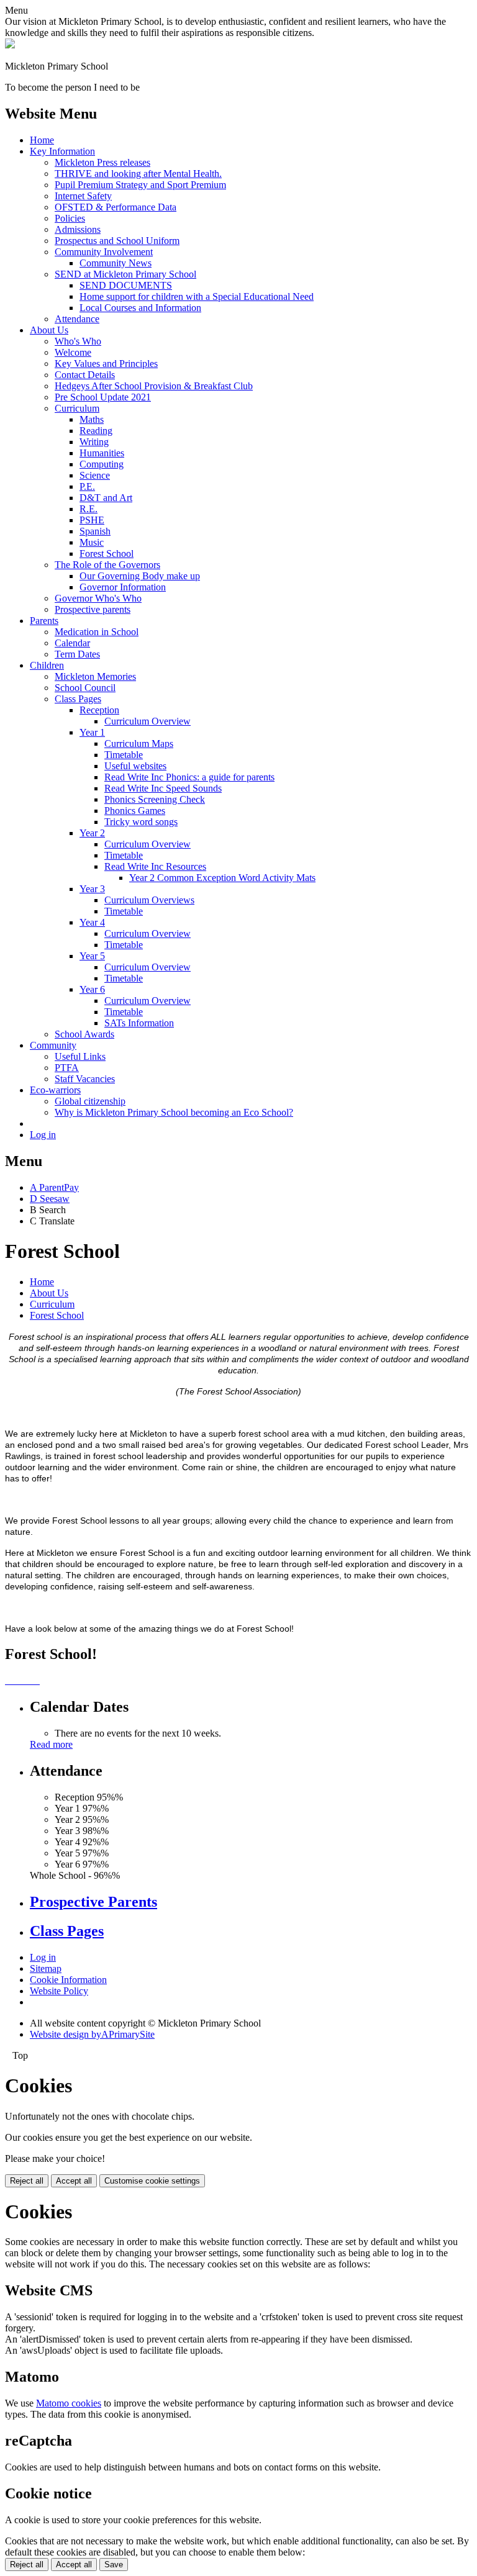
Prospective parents (93, 609)
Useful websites (135, 766)
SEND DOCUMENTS (126, 285)
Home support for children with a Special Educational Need (197, 296)
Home (42, 140)
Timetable (124, 755)
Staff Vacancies (85, 1079)
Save (114, 2565)
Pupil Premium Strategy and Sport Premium (140, 185)
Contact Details (85, 375)
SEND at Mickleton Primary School (125, 274)
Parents (44, 621)
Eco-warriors (55, 1090)
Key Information (62, 151)
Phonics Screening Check (155, 799)
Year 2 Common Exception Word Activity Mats (222, 878)
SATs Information (139, 1023)
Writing (94, 442)
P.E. (87, 486)
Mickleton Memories (95, 676)
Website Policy (59, 1991)
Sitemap (46, 1968)
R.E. (89, 509)
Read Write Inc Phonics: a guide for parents (189, 777)
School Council (85, 688)
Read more (51, 1744)
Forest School (107, 554)
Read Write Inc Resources (155, 866)
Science (95, 475)
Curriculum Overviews (149, 900)
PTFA (67, 1068)
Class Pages (78, 699)
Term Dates (77, 654)
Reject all (27, 2181)
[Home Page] (10, 45)
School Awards (84, 1034)
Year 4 (92, 922)
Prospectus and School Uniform (117, 241)
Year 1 (92, 732)
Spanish (95, 531)
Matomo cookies (69, 2403)
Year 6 (92, 989)
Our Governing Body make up (140, 576)
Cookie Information (68, 1980)
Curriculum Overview (148, 721)
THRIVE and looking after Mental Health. (138, 174)
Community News (116, 263)
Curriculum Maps (139, 743)
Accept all (74, 2181)
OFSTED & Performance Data (116, 207)
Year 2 (92, 833)
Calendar (72, 643)
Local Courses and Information (140, 308)
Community (53, 1045)
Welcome (73, 352)
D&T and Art (106, 498)
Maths (92, 419)
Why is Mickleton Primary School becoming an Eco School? (174, 1112)
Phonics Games (135, 811)
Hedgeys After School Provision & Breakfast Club (154, 386)
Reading (96, 431)
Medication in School (97, 632)
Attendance (77, 319)
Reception (99, 710)
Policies (70, 218)
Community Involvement (104, 252)
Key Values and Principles (106, 364)
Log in (43, 1135)
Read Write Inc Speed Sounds (163, 788)
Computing (102, 464)
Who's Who (78, 341)
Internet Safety (83, 196)
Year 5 (92, 956)
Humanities (102, 453)
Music (92, 542)
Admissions (78, 229)
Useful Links (80, 1056)
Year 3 (92, 889)
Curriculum (77, 408)
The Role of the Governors (107, 565)
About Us (49, 330)
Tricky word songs (141, 822)
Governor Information (123, 587)
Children (47, 665)
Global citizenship (90, 1101)
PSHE (92, 520)
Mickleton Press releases (102, 162)
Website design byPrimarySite (92, 2034)
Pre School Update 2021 (103, 397)
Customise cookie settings (152, 2181)
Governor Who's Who (98, 598)
